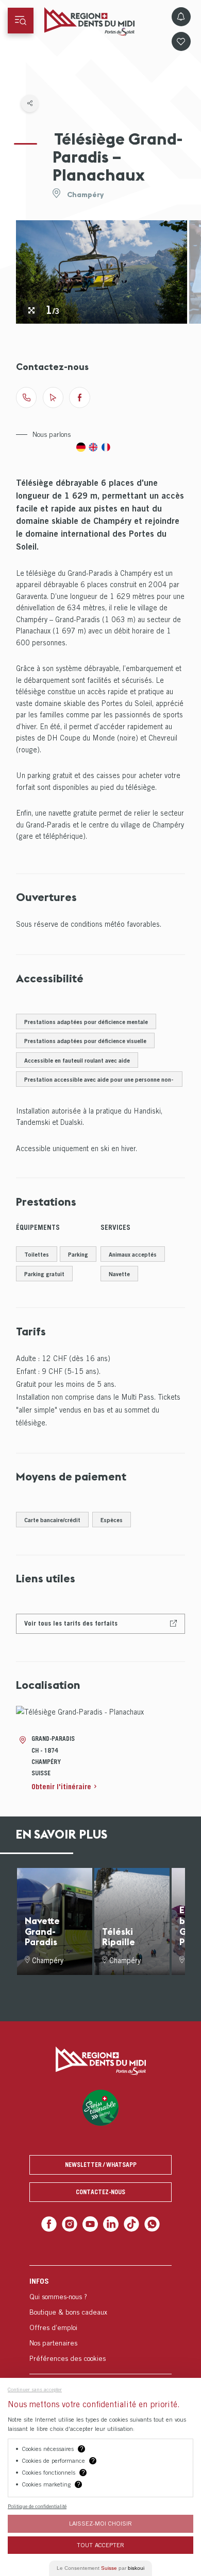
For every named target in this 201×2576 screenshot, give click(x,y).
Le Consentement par (100, 2568)
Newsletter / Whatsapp (101, 2165)
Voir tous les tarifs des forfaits (71, 1623)
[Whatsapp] (148, 2223)
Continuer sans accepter (35, 2389)
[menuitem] (100, 2317)
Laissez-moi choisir (100, 2523)
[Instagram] (72, 2223)
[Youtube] (91, 2223)
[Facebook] (53, 2223)
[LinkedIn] (110, 2223)
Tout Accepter (100, 2545)
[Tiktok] (129, 2223)
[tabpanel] (102, 272)
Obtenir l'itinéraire (61, 1786)
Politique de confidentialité (37, 2506)
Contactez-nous (100, 2192)
